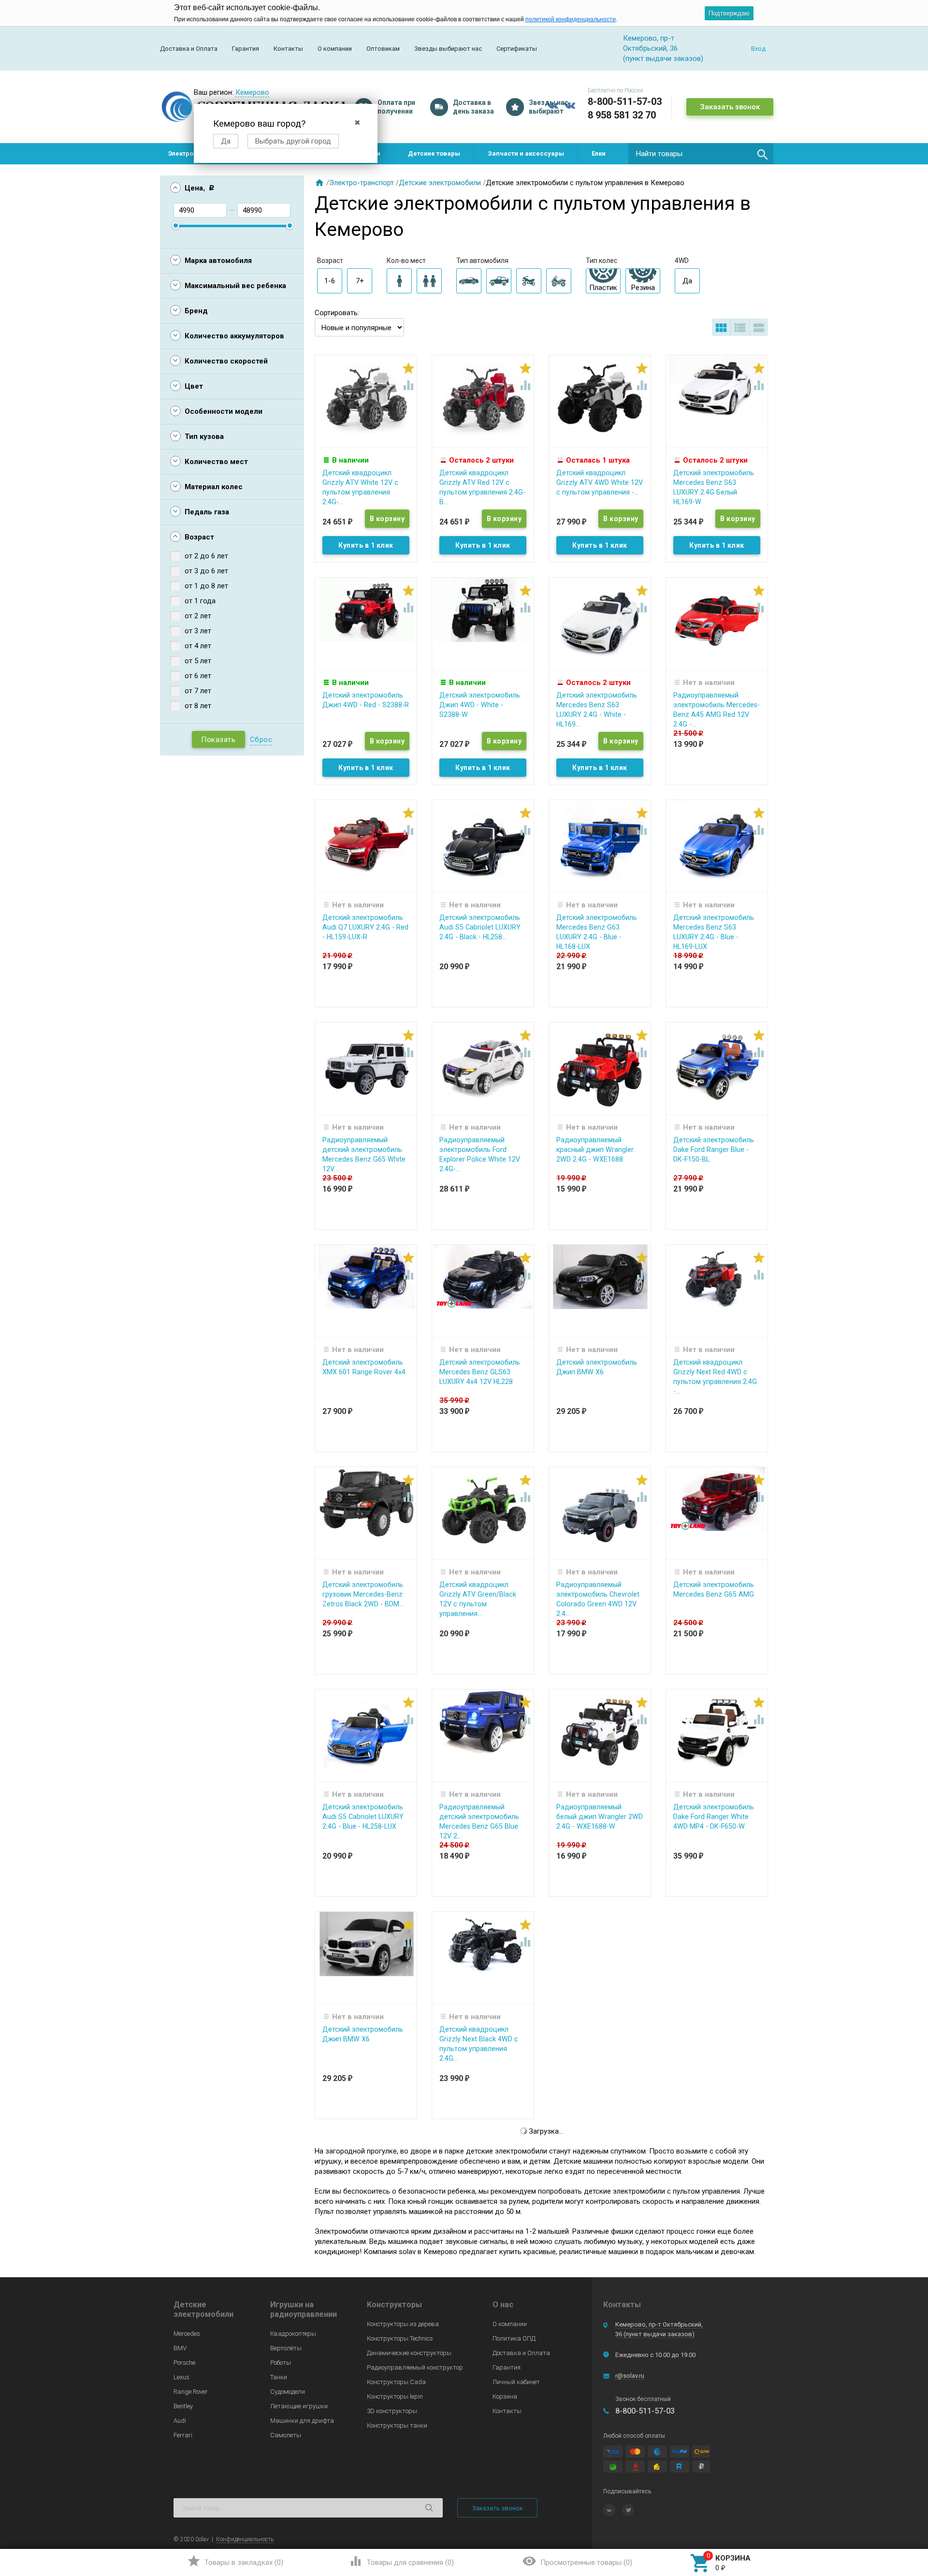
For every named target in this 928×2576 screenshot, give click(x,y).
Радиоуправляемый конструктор (415, 2367)
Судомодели (288, 2392)
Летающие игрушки (299, 2406)
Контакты (288, 49)
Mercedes (187, 2334)
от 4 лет (198, 646)
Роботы (281, 2363)
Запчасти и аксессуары (526, 153)
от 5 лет (198, 661)
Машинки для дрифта (302, 2421)
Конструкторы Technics (400, 2338)
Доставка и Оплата (189, 49)
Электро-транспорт (362, 183)
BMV (180, 2348)
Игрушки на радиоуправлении (304, 2309)
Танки (279, 2377)
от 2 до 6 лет (206, 556)
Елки (599, 153)
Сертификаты (517, 49)
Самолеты (286, 2435)
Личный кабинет (516, 2382)
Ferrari (183, 2435)
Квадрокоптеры (293, 2334)
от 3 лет (198, 631)
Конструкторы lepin (395, 2396)
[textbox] (701, 154)
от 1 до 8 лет (206, 586)
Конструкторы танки (397, 2425)
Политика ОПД (514, 2338)
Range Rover (191, 2392)
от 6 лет (198, 676)
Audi (180, 2421)
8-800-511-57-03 (625, 102)
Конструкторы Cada (396, 2382)
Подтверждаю (729, 13)
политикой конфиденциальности (571, 19)
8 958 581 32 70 (622, 115)
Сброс (261, 740)
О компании (335, 49)
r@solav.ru (630, 2376)
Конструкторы (394, 2305)
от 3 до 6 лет (206, 571)
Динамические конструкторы (409, 2353)
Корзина (505, 2396)
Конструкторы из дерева (403, 2324)
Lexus (181, 2377)
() (235, 2561)
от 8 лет (198, 706)
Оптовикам (383, 49)
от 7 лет (198, 691)
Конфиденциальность (245, 2539)
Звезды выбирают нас (448, 49)
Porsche (184, 2363)
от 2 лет (198, 616)
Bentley (183, 2406)
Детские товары (434, 153)
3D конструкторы (392, 2411)
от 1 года (200, 601)
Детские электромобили (440, 183)
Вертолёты (286, 2348)
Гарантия (246, 49)
